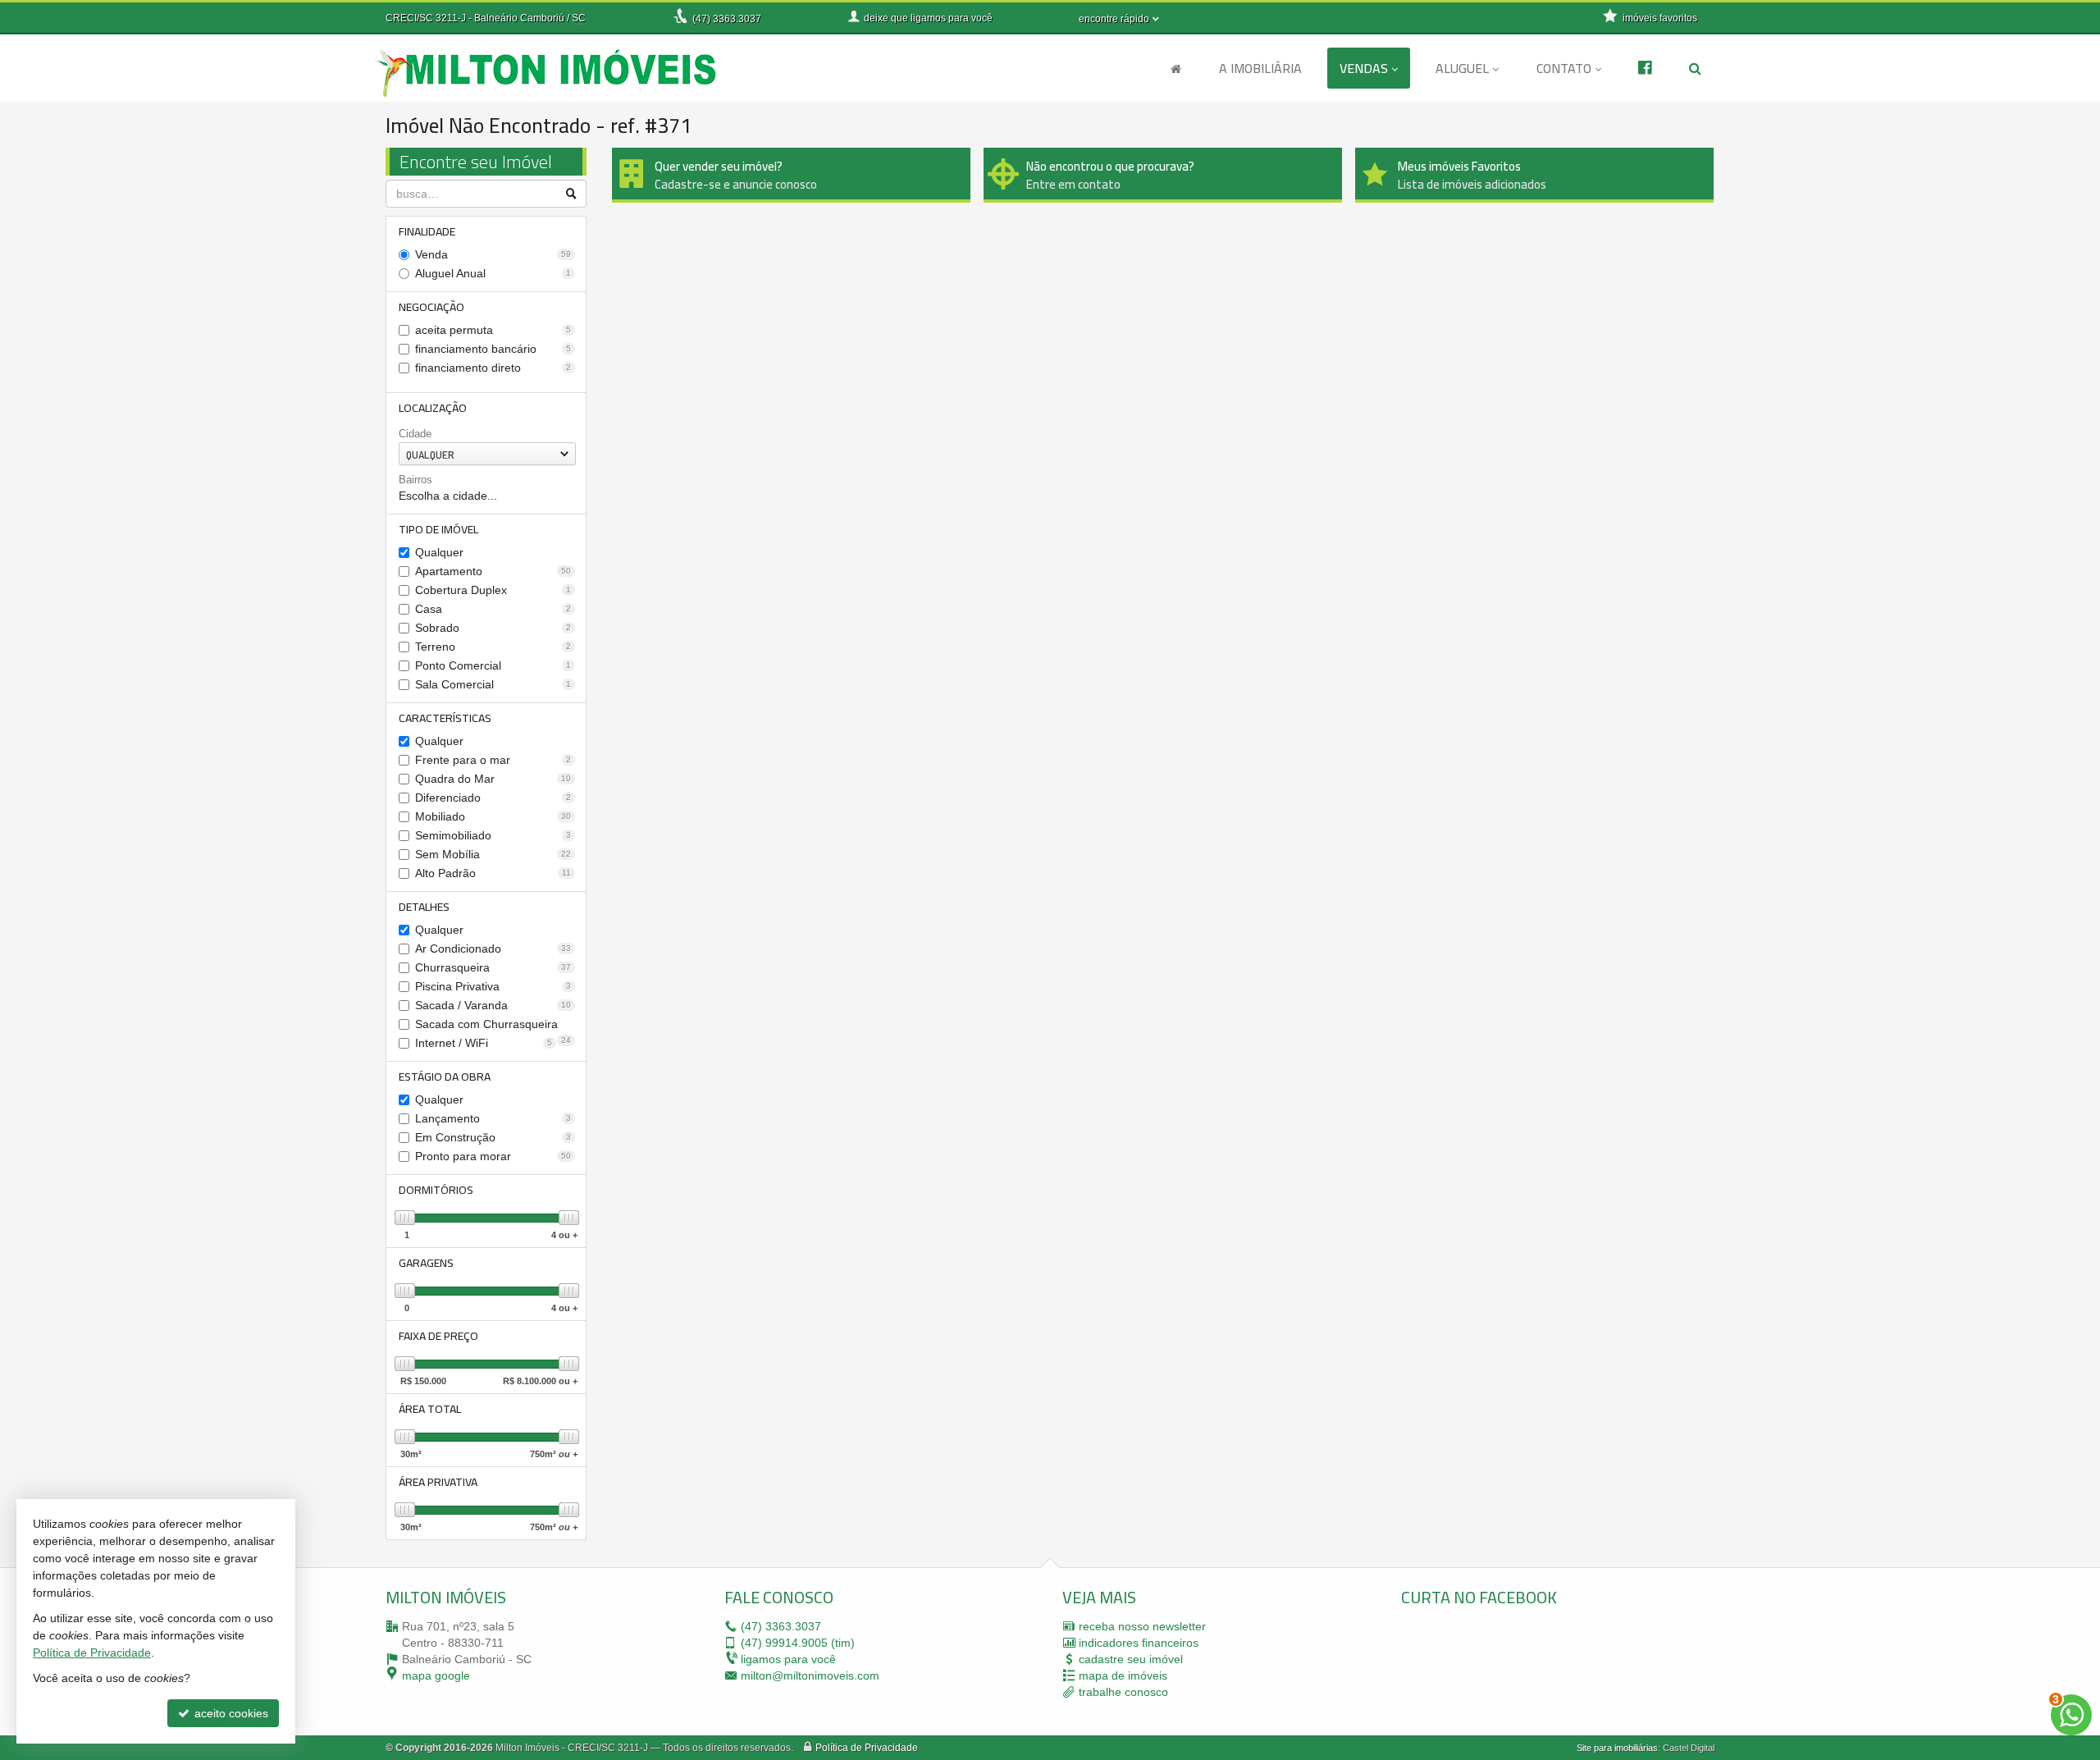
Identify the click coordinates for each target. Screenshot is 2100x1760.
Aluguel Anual (493, 273)
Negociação (431, 307)
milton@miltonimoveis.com (810, 1675)
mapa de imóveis (1123, 1675)
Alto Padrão (493, 873)
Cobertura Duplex (493, 590)
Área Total (430, 1409)
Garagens (426, 1263)
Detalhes (424, 907)
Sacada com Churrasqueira (493, 1025)
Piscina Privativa (493, 986)
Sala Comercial (493, 684)
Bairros (415, 480)
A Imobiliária (1260, 68)
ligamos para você (788, 1659)
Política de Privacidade (867, 1748)
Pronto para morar (493, 1156)
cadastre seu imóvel (1131, 1659)
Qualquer (439, 552)
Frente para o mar (493, 760)
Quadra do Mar (493, 779)
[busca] (1695, 68)
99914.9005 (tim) (798, 1643)
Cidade (415, 434)
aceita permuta (493, 330)
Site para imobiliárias (1617, 1748)
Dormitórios (436, 1190)
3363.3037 (727, 19)
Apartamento (493, 571)
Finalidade (427, 231)
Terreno (493, 647)
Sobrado (493, 628)
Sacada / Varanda (493, 1005)
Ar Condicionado (493, 949)
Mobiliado (493, 816)
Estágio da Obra (445, 1077)
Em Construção (493, 1137)
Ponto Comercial (493, 665)
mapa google (436, 1675)
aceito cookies (230, 1713)
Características (445, 718)
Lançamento (493, 1118)
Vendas (1364, 68)
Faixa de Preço (438, 1336)
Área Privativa (438, 1482)
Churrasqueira (493, 967)
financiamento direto (493, 368)
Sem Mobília (493, 854)
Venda (493, 254)
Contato (1564, 68)
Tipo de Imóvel (438, 529)
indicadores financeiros (1139, 1643)
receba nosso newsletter (1142, 1626)
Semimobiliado (493, 835)
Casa (493, 609)
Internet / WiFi (484, 1043)
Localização (433, 408)
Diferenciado (493, 798)
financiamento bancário (493, 349)
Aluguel (1462, 68)
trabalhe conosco (1123, 1692)
